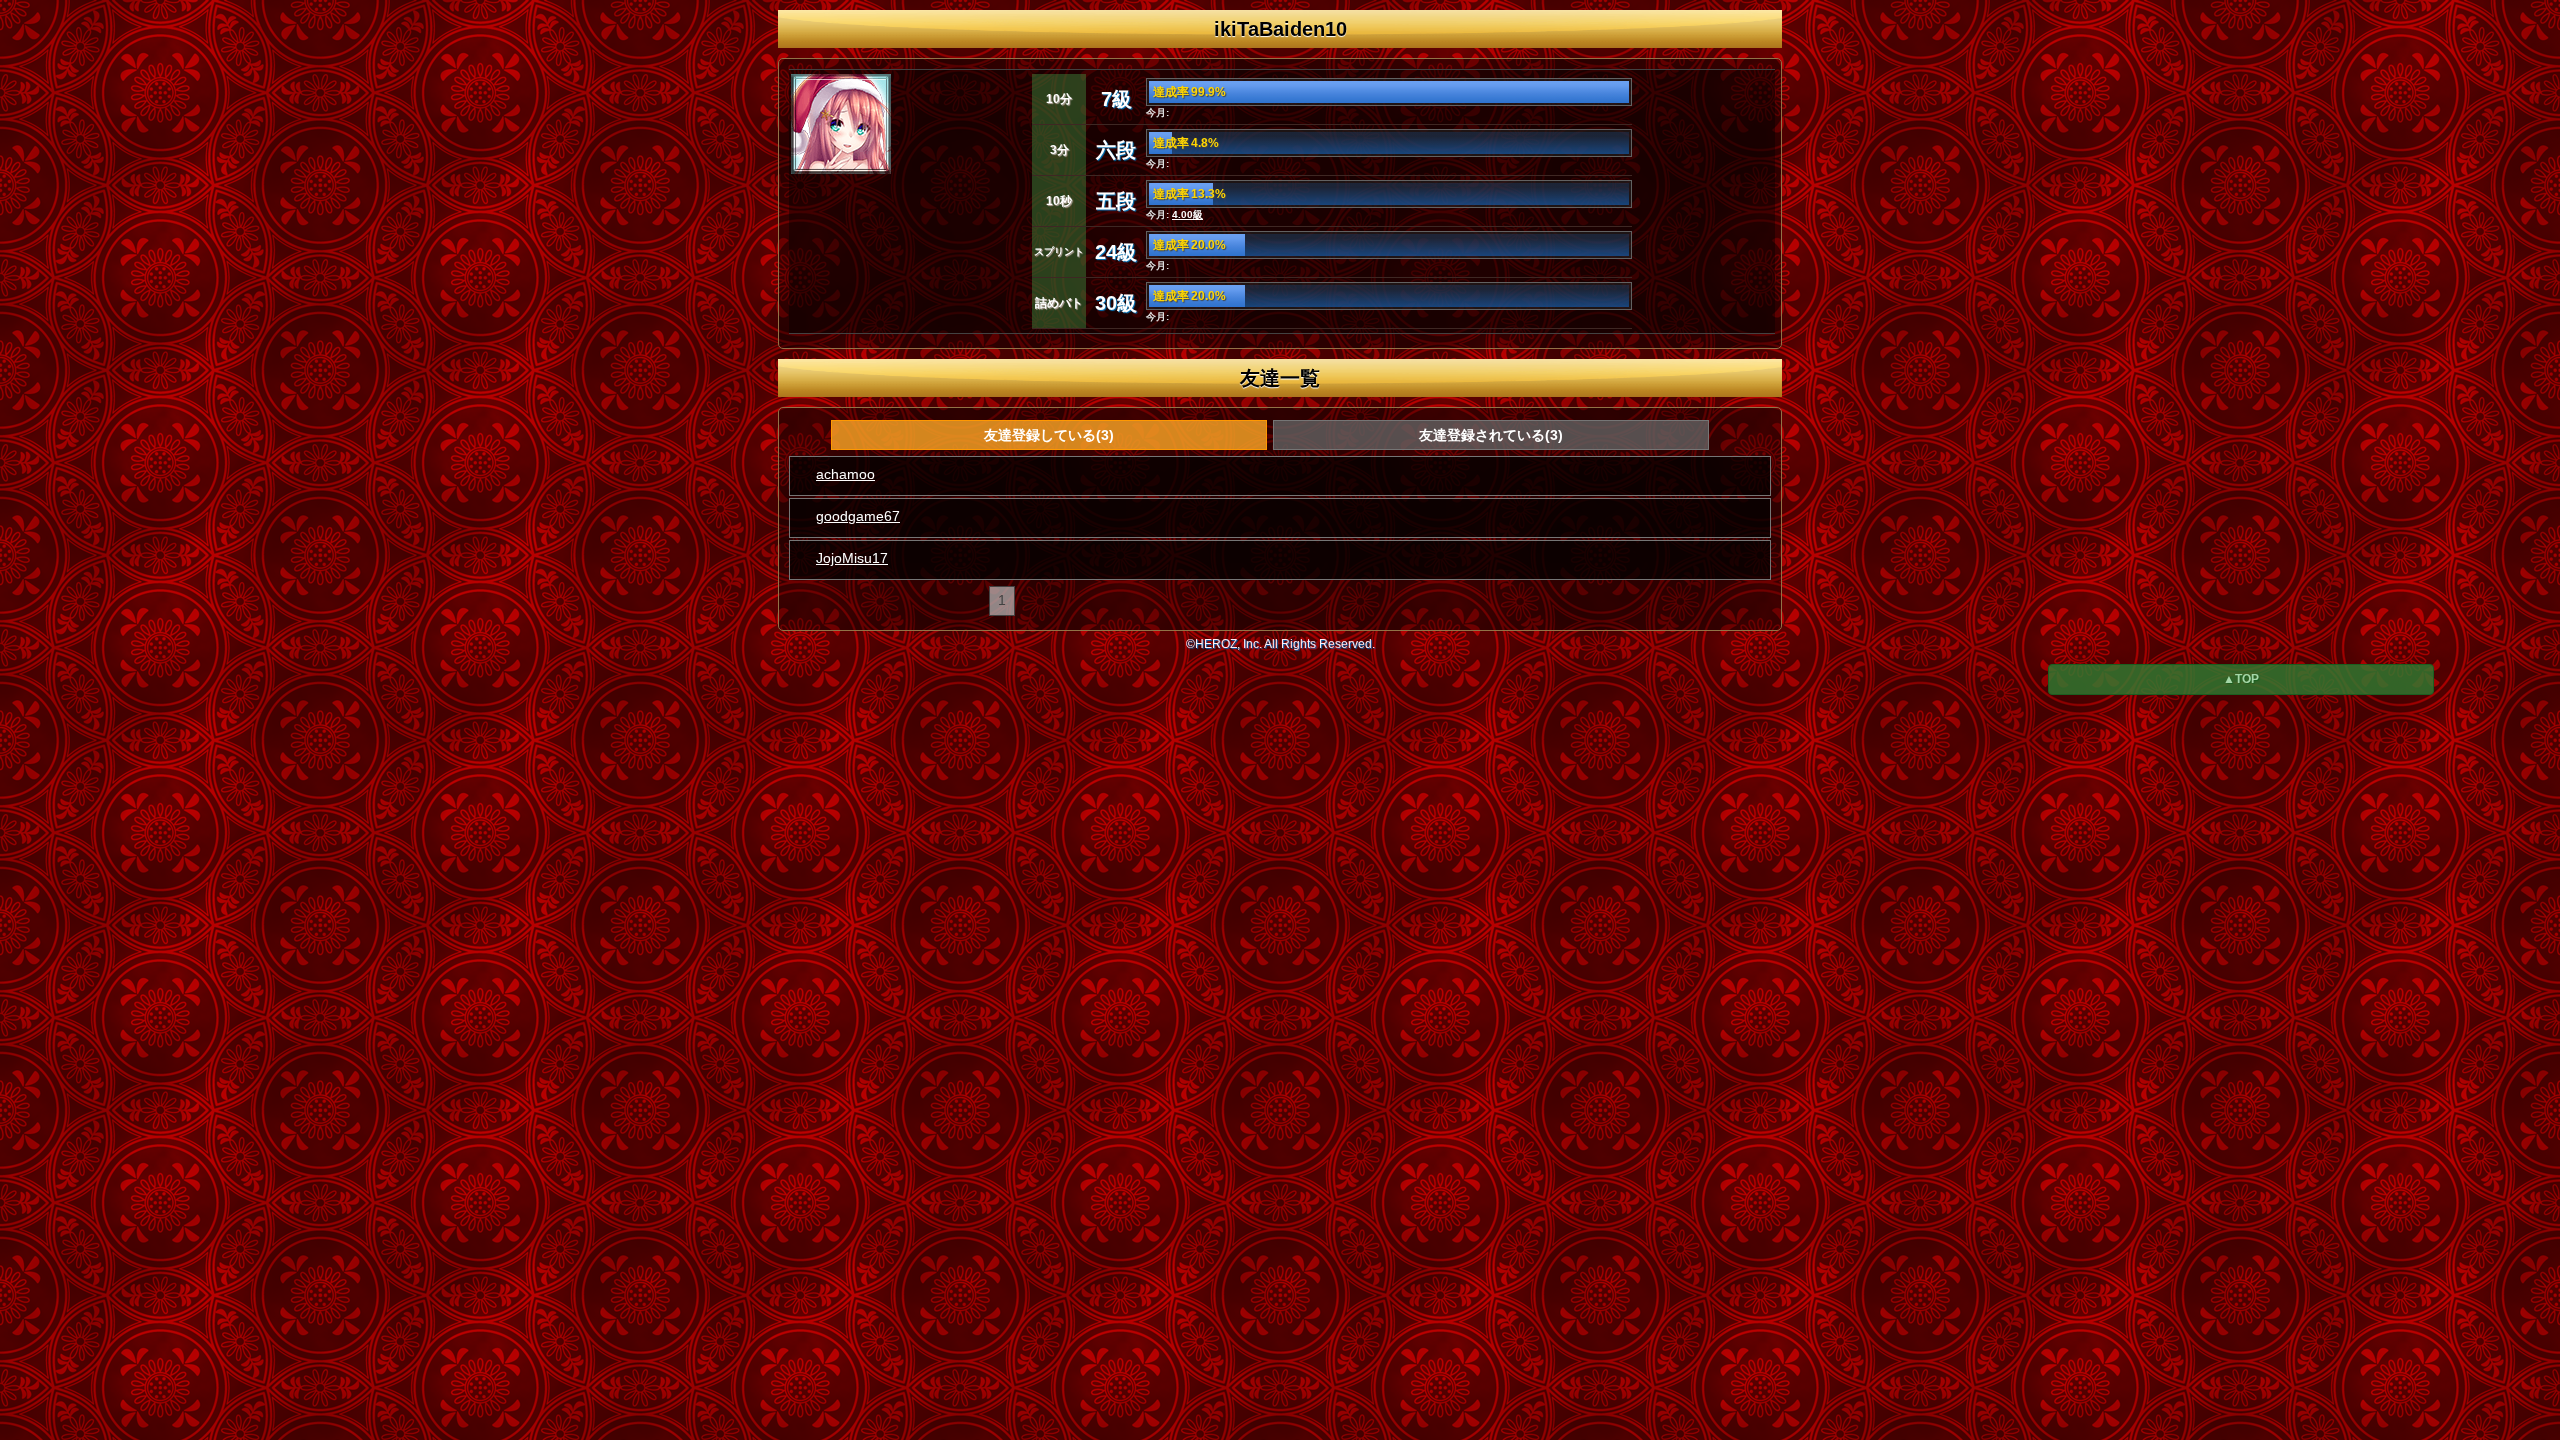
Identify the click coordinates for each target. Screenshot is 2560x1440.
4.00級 (1187, 214)
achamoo (845, 474)
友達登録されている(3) (1491, 435)
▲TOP (2241, 679)
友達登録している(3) (1049, 435)
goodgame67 (858, 516)
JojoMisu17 (852, 558)
